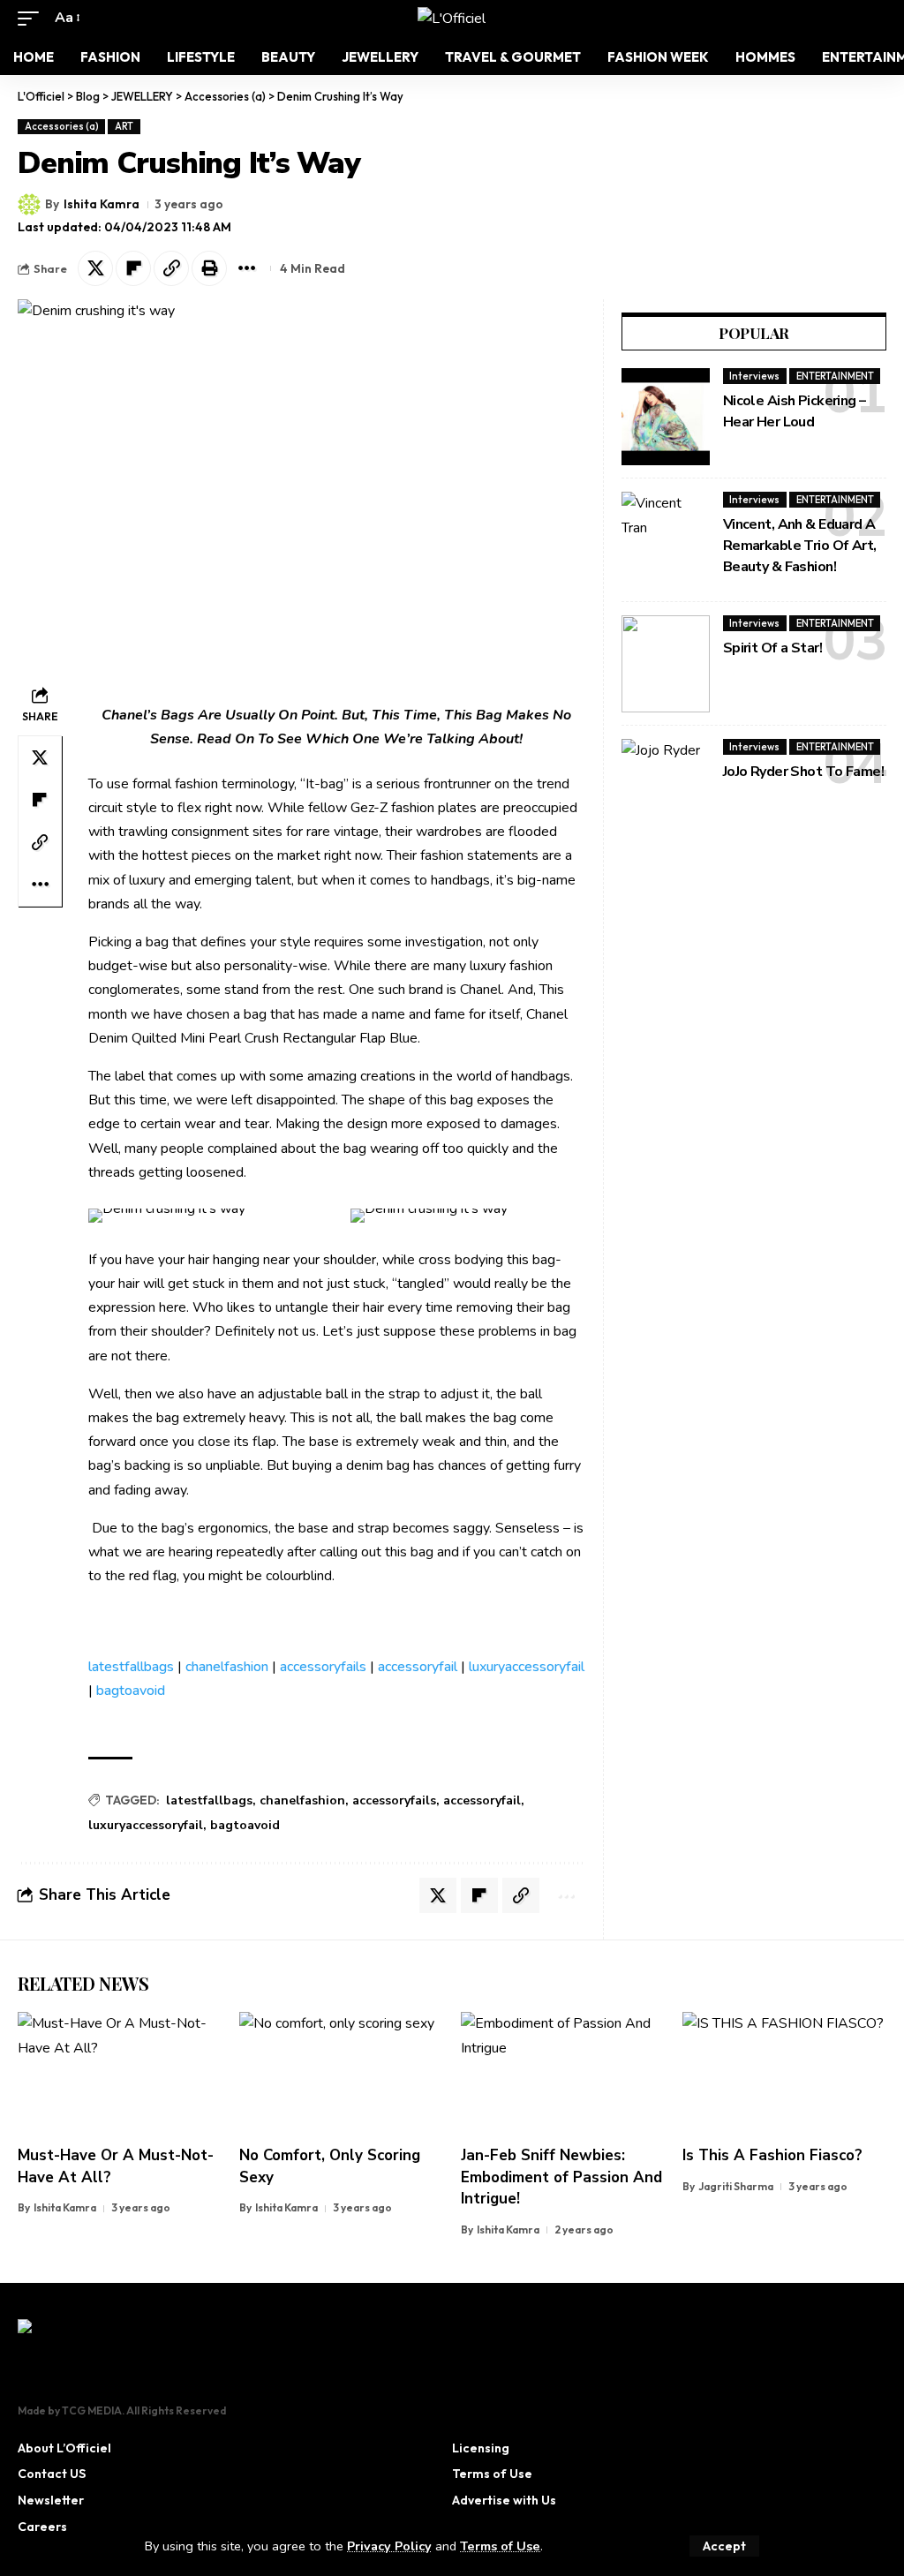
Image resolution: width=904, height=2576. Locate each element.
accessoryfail (418, 1667)
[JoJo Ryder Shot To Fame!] (666, 787)
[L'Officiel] (452, 19)
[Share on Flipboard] (133, 268)
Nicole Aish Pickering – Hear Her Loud (795, 411)
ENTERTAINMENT (835, 376)
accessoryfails (323, 1667)
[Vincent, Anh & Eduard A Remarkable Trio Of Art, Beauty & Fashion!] (666, 540)
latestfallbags (131, 1667)
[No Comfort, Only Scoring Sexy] (341, 2073)
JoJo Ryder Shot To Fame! (803, 772)
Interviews (754, 376)
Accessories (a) (62, 126)
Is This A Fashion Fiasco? (772, 2155)
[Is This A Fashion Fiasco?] (784, 2073)
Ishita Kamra (102, 204)
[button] (724, 2546)
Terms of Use (500, 2546)
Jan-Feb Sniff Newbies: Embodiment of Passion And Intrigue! (561, 2177)
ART (124, 126)
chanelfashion (227, 1667)
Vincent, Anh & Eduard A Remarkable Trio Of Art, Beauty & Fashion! (800, 546)
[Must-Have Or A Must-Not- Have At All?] (120, 2073)
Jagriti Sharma (736, 2186)
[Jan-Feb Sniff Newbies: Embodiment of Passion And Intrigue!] (563, 2073)
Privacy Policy (389, 2546)
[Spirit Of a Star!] (666, 664)
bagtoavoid (131, 1691)
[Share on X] (95, 268)
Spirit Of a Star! (772, 648)
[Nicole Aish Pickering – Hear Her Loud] (666, 417)
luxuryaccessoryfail (527, 1667)
